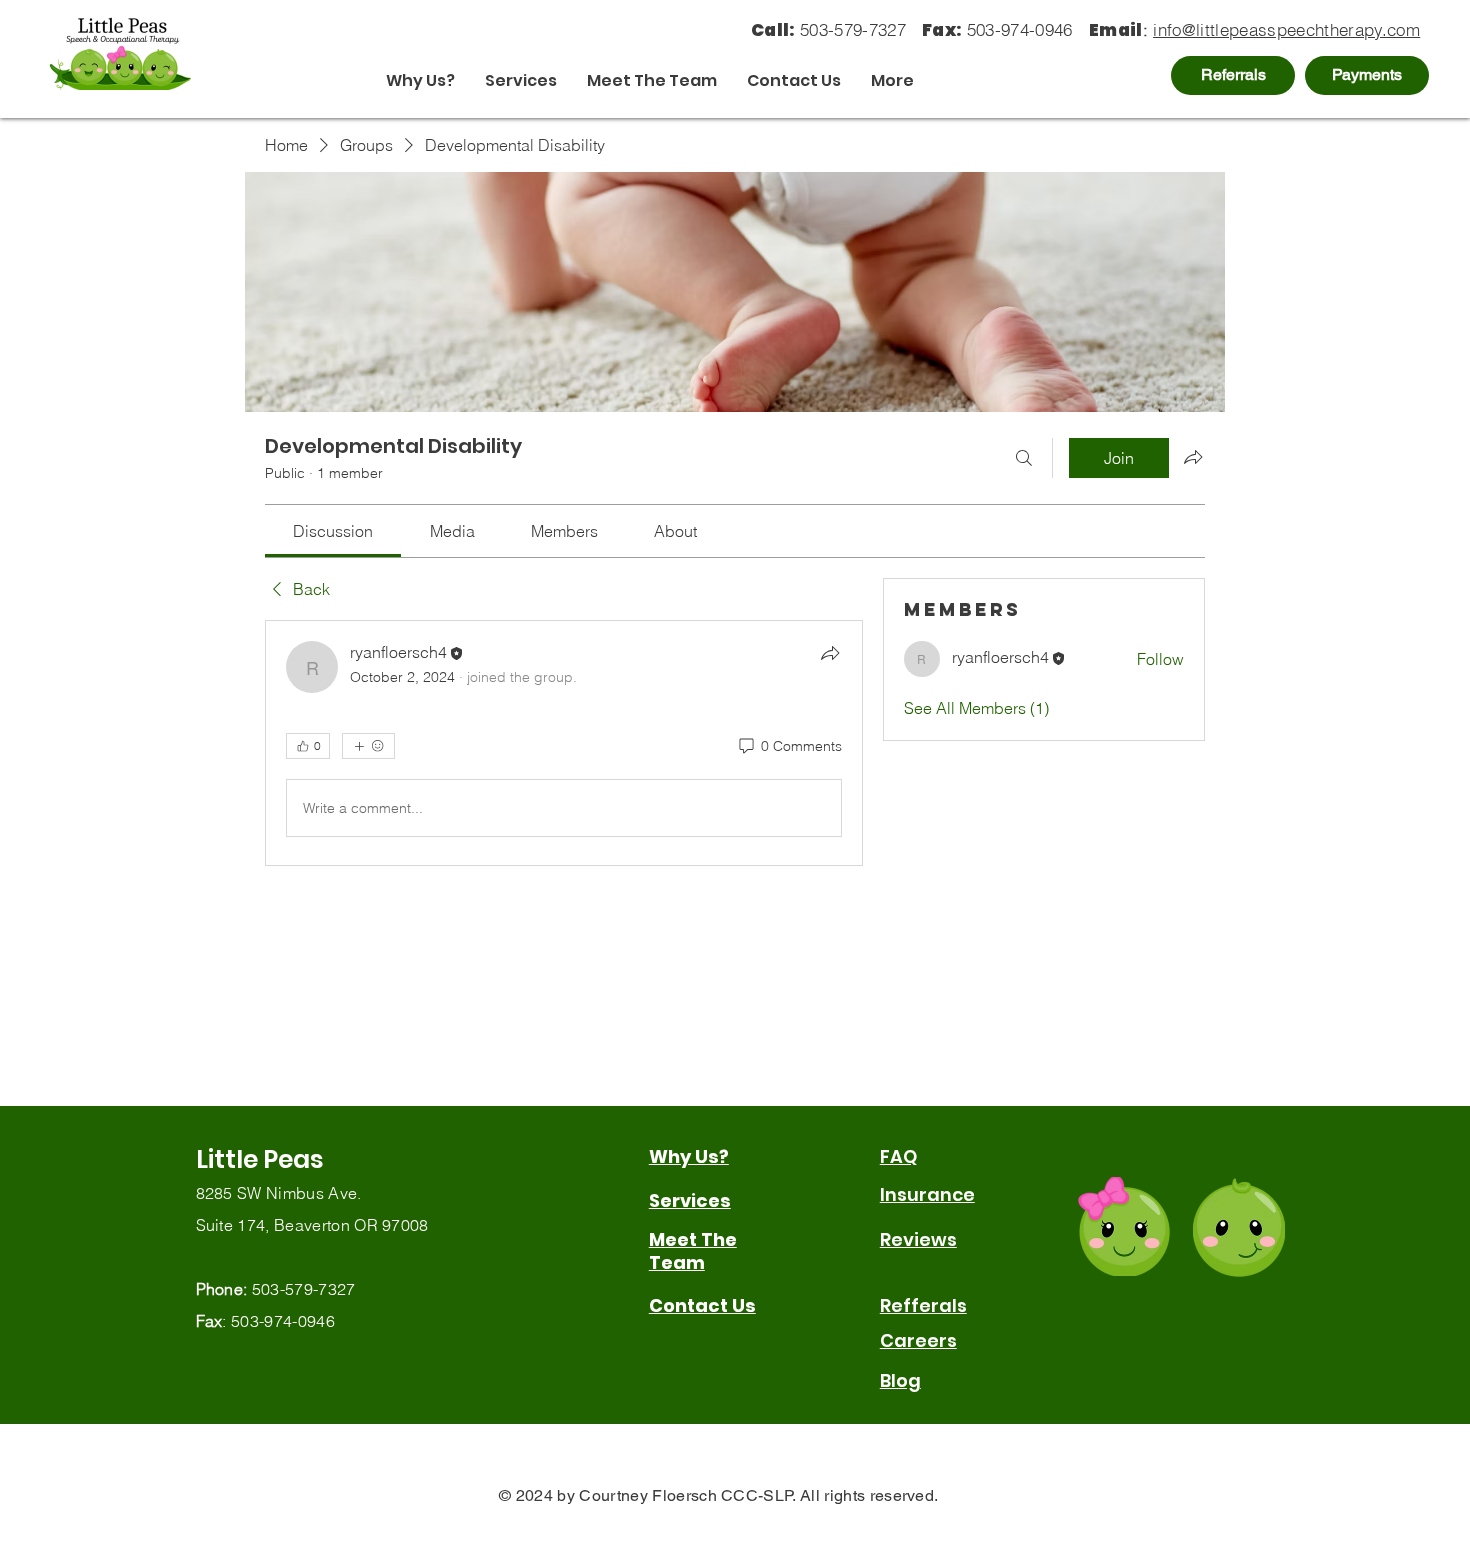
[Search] (1024, 458)
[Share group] (1193, 457)
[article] (564, 743)
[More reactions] (368, 746)
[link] (333, 531)
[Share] (830, 653)
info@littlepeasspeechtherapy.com (1286, 29)
